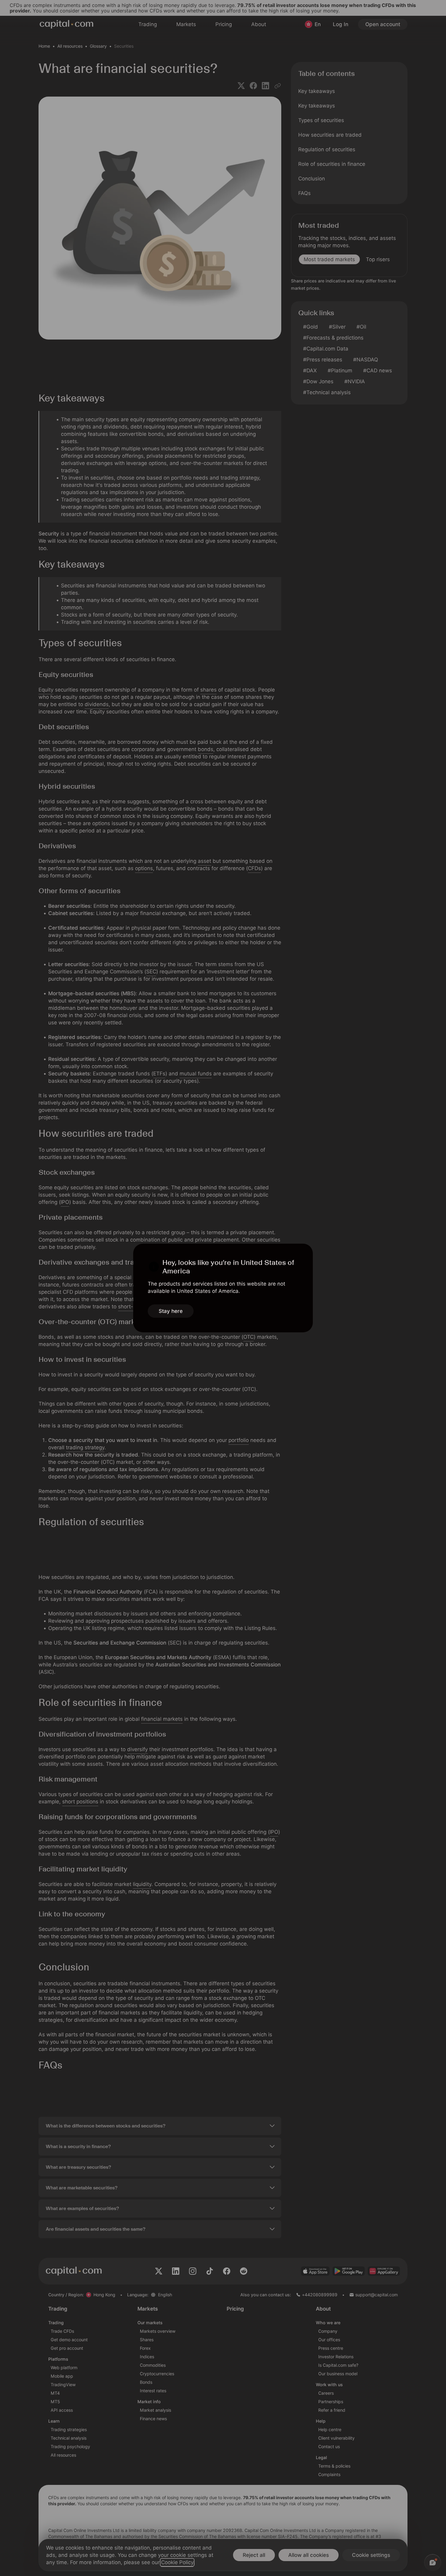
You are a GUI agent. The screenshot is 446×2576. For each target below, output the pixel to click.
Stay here (171, 1311)
